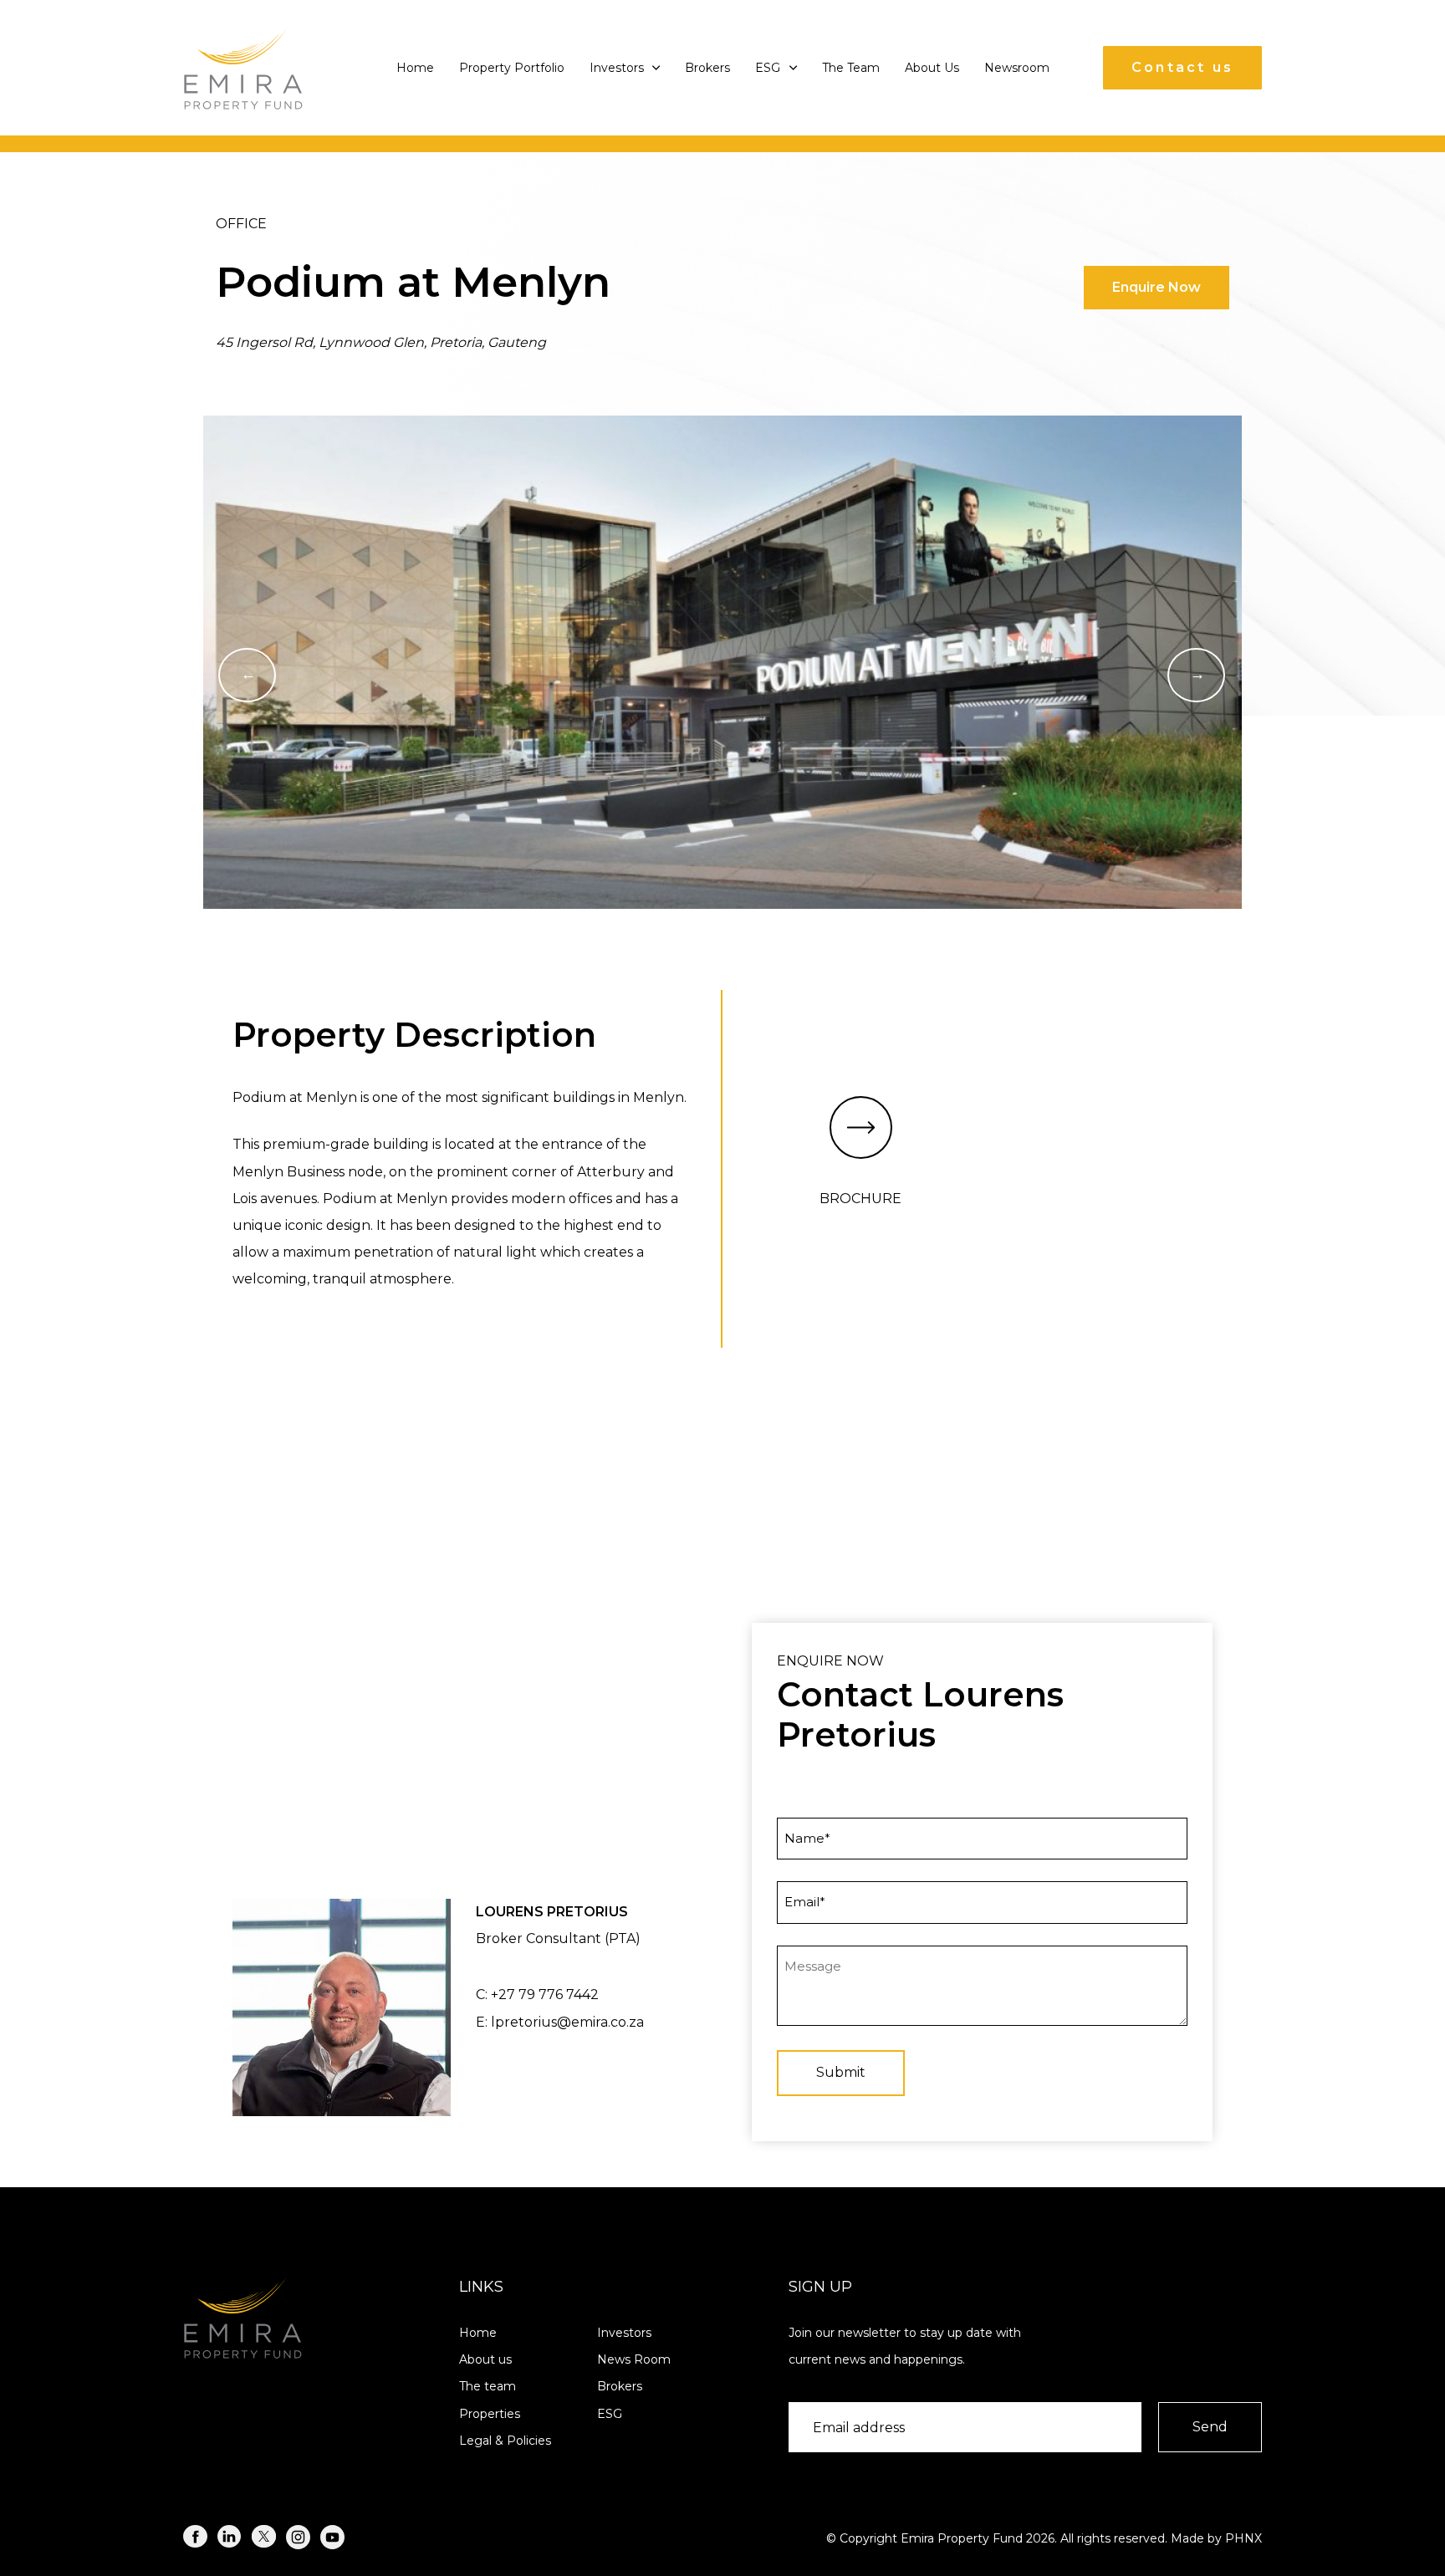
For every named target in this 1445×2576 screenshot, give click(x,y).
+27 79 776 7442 (545, 1994)
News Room (634, 2359)
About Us (932, 68)
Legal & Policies (505, 2441)
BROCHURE (860, 1199)
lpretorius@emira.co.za (567, 2022)
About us (485, 2359)
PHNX (1243, 2538)
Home (415, 68)
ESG (768, 68)
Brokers (707, 68)
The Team (851, 68)
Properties (490, 2414)
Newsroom (1017, 68)
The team (488, 2386)
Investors (617, 68)
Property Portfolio (512, 68)
